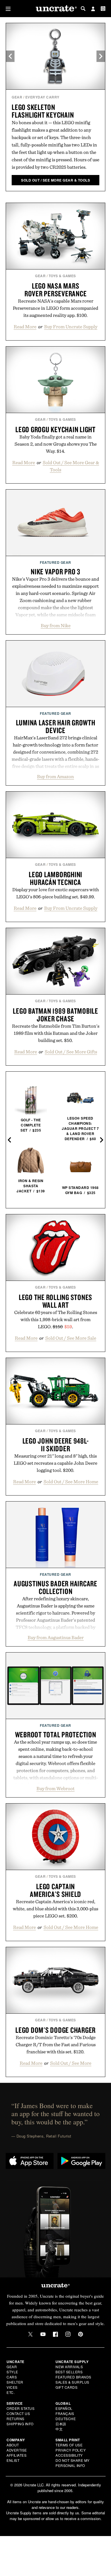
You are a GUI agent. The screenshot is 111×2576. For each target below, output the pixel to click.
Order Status (20, 2408)
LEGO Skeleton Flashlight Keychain (43, 111)
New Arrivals (69, 2367)
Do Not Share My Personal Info (73, 2463)
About (13, 2445)
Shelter (15, 2382)
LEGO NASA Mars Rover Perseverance (56, 290)
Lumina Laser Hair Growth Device (56, 726)
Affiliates (17, 2455)
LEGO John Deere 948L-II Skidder (56, 1445)
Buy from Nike (56, 625)
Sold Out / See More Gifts (71, 1052)
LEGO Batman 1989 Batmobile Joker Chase (55, 1015)
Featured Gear (55, 562)
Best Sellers (69, 2372)
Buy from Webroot (55, 1788)
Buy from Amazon (55, 776)
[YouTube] (43, 2334)
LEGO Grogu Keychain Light (55, 429)
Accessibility (69, 2455)
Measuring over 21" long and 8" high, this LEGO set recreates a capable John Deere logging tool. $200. (55, 1463)
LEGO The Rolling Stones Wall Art (55, 1301)
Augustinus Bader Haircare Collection (55, 1587)
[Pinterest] (81, 2334)
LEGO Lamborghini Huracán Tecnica (55, 878)
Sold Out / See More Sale (71, 1338)
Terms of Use (69, 2445)
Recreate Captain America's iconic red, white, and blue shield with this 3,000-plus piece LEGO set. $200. (55, 1909)
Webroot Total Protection (56, 1734)
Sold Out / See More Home (71, 1482)
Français (65, 2413)
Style (12, 2372)
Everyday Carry (42, 97)
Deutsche (66, 2419)
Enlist (13, 2460)
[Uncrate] (55, 9)
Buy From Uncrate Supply (71, 327)
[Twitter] (30, 2334)
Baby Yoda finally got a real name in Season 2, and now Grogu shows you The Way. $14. (56, 444)
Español (64, 2408)
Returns (16, 2419)
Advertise (17, 2450)
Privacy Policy (71, 2450)
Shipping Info (20, 2424)
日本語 (61, 2424)
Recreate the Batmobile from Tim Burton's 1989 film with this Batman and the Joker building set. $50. (56, 1033)
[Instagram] (68, 2334)
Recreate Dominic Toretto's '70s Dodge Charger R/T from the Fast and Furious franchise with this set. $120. (56, 2044)
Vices (12, 2387)
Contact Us (18, 2413)
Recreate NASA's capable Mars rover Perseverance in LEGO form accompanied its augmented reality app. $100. (55, 308)
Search (83, 9)
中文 (59, 2429)
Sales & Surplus (72, 2382)
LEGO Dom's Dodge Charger (55, 2030)
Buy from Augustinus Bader (56, 1637)
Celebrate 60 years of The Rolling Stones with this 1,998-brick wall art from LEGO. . (56, 1319)
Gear (17, 97)
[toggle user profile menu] (93, 9)
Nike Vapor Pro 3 (55, 571)
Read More (25, 327)
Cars (12, 2377)
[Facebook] (55, 2334)
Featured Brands (73, 2377)
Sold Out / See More (71, 2063)
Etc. (11, 2392)
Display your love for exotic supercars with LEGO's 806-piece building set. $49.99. (55, 893)
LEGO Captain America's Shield (55, 1890)
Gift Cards (66, 2387)
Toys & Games (62, 276)
